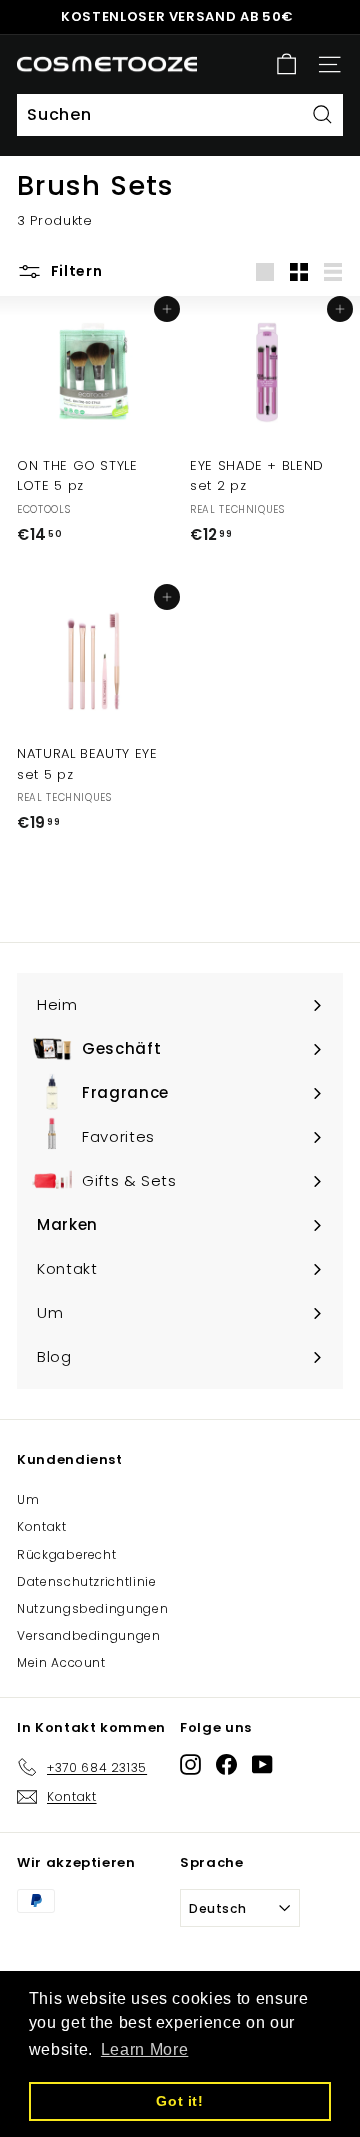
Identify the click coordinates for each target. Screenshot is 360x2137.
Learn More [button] (145, 2049)
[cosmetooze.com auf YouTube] (262, 1763)
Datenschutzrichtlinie (87, 1581)
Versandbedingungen (89, 1635)
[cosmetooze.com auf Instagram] (190, 1763)
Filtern (75, 271)
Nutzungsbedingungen (92, 1608)
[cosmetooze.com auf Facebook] (226, 1763)
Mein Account (61, 1662)
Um (28, 1499)
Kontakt (42, 1526)
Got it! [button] (180, 2101)
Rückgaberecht (66, 1554)
